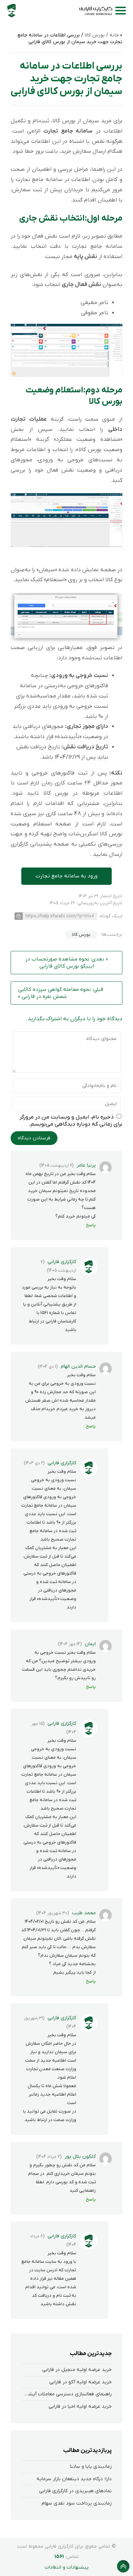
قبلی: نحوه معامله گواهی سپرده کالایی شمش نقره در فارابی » (61, 993)
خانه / (112, 35)
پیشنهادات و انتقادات (67, 2567)
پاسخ (91, 1225)
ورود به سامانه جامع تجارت (66, 876)
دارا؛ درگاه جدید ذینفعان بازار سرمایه (74, 2479)
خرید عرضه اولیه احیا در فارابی (80, 2406)
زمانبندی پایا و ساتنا (91, 2467)
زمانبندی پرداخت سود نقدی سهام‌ (77, 2503)
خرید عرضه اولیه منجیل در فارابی (77, 2370)
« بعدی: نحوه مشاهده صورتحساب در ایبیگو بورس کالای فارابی (66, 963)
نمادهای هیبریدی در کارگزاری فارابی (75, 2491)
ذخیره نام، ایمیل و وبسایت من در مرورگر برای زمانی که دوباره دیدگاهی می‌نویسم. (71, 1121)
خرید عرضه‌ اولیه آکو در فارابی (81, 2382)
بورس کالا (95, 35)
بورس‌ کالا (81, 934)
